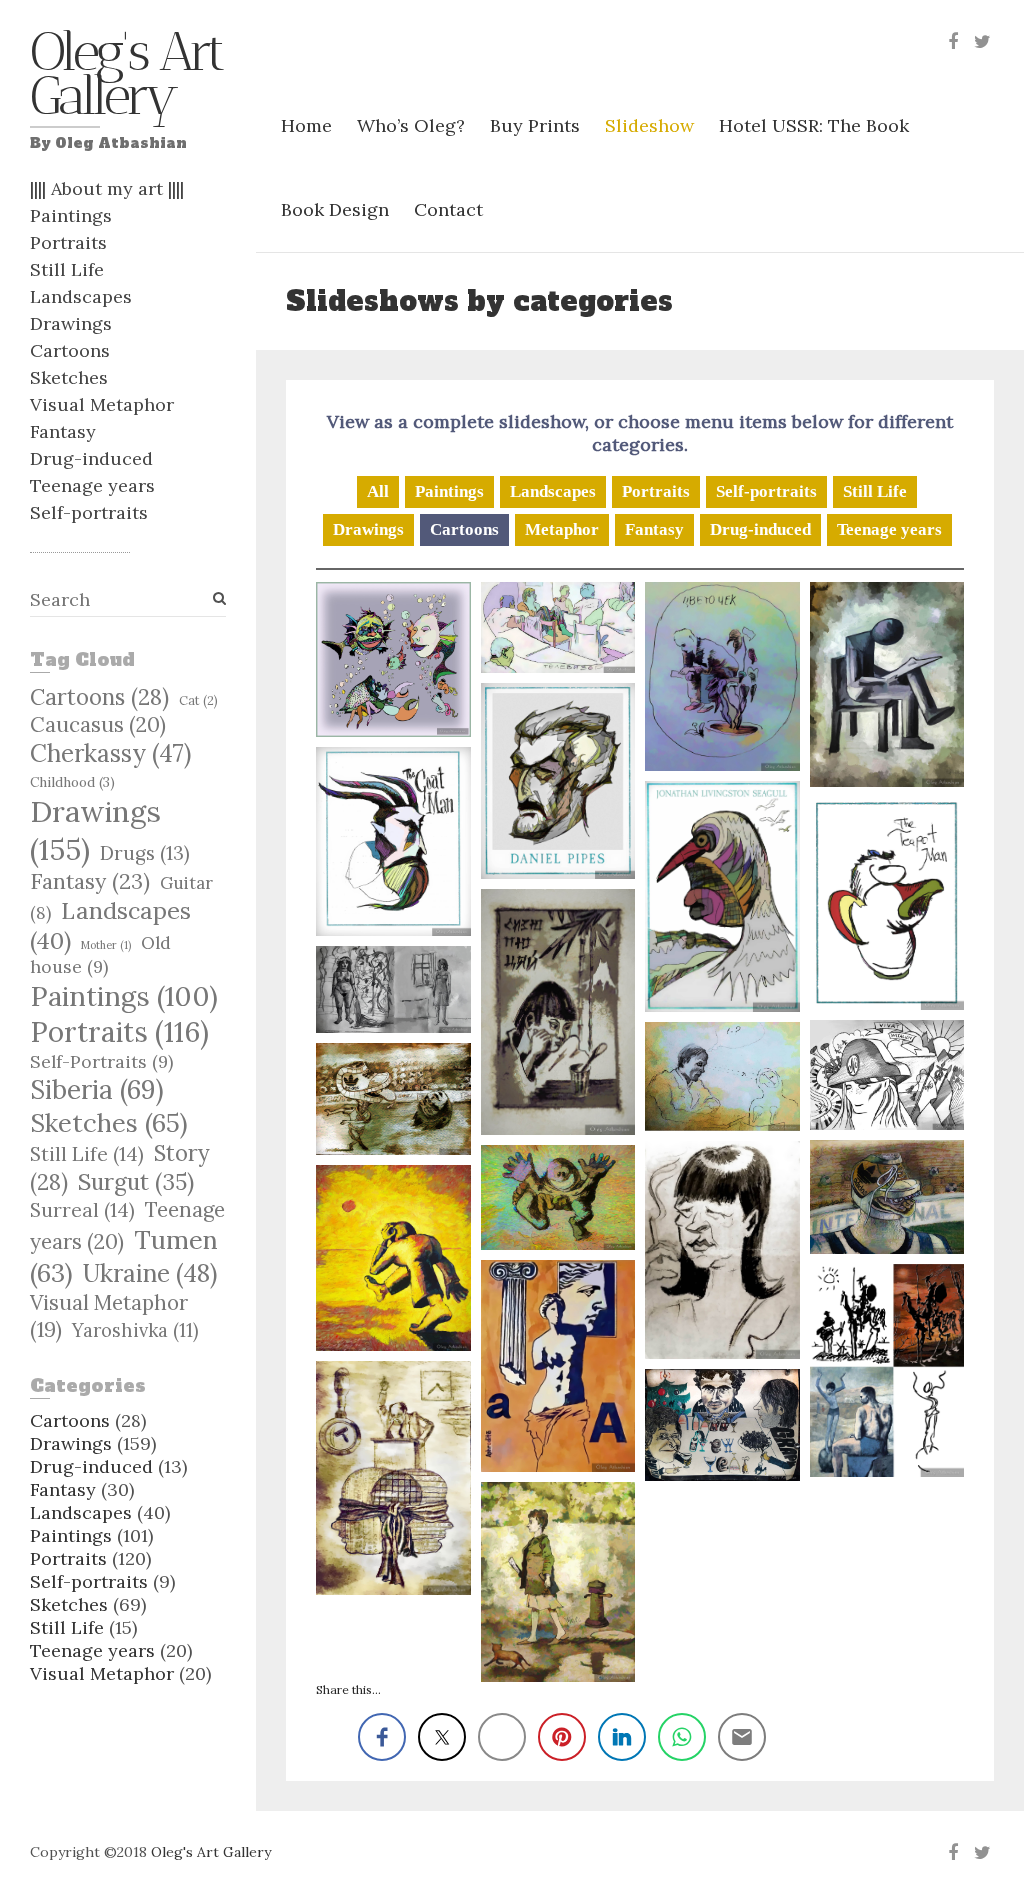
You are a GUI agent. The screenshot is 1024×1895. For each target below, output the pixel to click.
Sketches (69, 377)
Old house (100, 954)
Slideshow (649, 125)
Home (306, 125)
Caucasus (98, 724)
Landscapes (81, 296)
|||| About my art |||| (107, 188)
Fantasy (63, 431)
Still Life (67, 269)
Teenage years (92, 485)
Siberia (97, 1089)
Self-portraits (89, 512)
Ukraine (150, 1273)
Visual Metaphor (102, 404)
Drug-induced (91, 458)
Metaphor (562, 529)
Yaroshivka (135, 1330)
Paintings (71, 215)
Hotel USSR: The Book (814, 125)
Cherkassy (110, 753)
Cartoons (70, 350)
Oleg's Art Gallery (126, 79)
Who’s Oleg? (411, 125)
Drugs (145, 853)
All (378, 491)
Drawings (71, 323)
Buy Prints (535, 125)
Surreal (82, 1210)
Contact (448, 209)
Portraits (68, 242)
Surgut (136, 1181)
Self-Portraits (101, 1061)
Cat (198, 700)
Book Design (335, 209)
